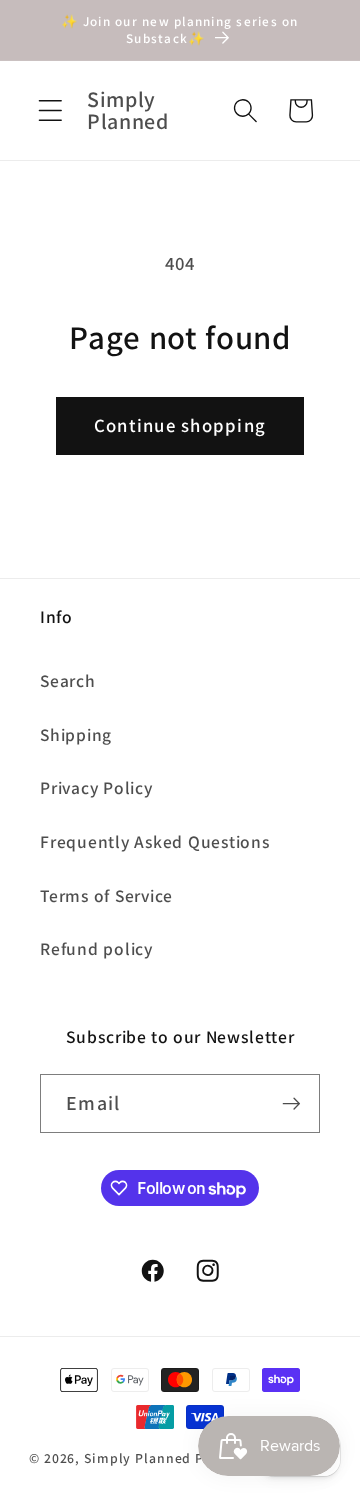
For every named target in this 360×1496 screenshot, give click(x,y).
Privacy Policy (96, 787)
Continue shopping (180, 425)
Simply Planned (137, 1458)
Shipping (76, 734)
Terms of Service (106, 895)
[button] (50, 110)
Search (68, 680)
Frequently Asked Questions (155, 841)
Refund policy (96, 948)
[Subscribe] (291, 1103)
